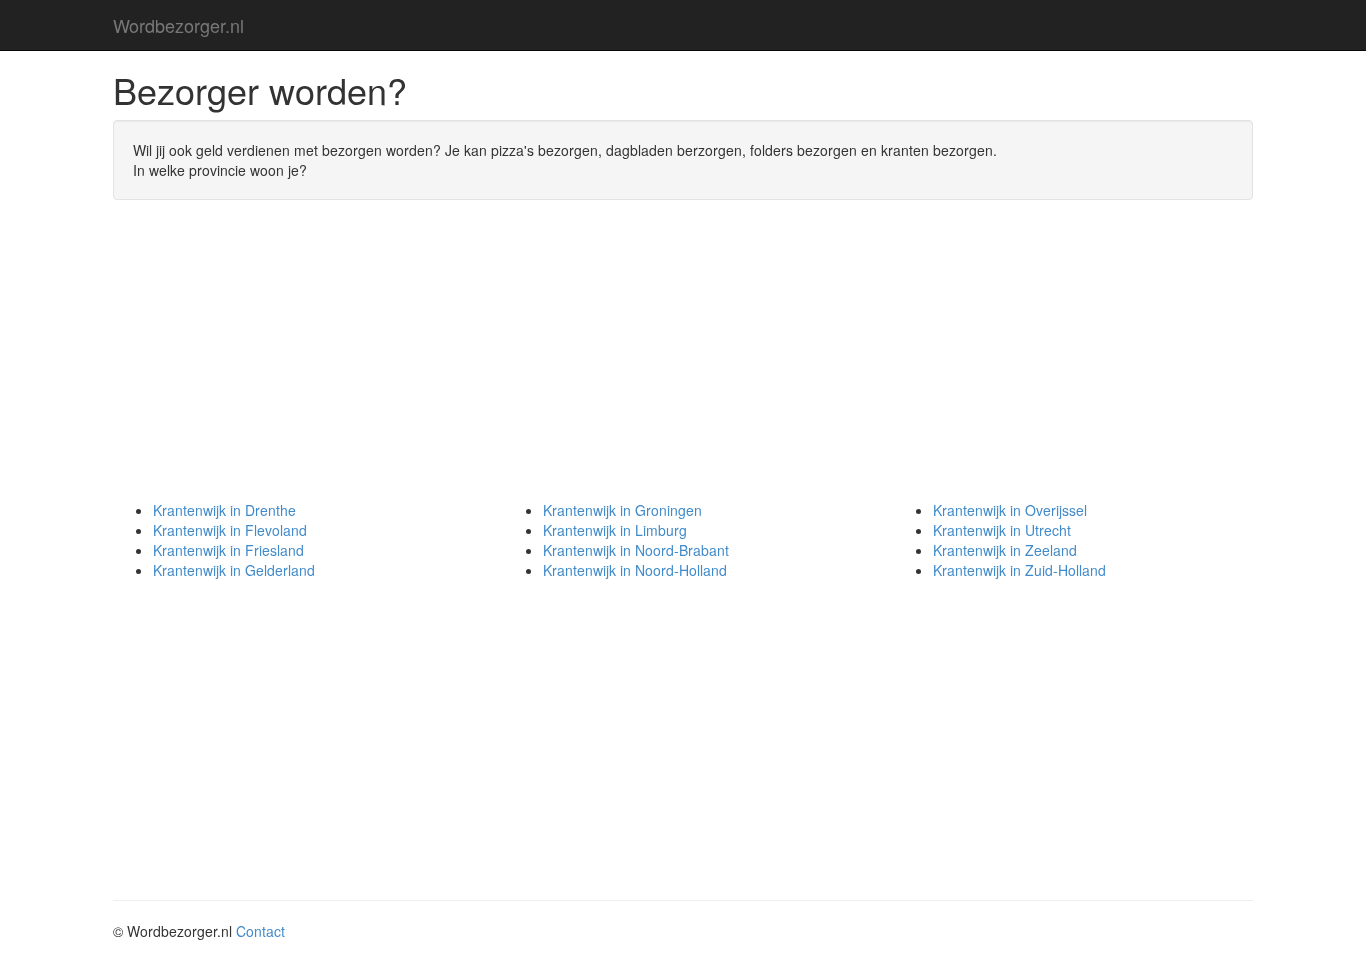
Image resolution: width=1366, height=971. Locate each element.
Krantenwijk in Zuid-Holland (1019, 570)
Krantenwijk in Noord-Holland (635, 570)
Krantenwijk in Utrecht (1002, 530)
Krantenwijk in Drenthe (224, 510)
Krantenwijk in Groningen (622, 510)
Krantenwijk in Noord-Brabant (636, 550)
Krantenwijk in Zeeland (1005, 550)
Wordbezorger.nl (178, 25)
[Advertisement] (683, 360)
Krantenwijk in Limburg (615, 530)
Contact (260, 931)
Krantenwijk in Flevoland (230, 530)
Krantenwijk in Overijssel (1010, 510)
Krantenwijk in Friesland (228, 550)
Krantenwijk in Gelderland (234, 570)
